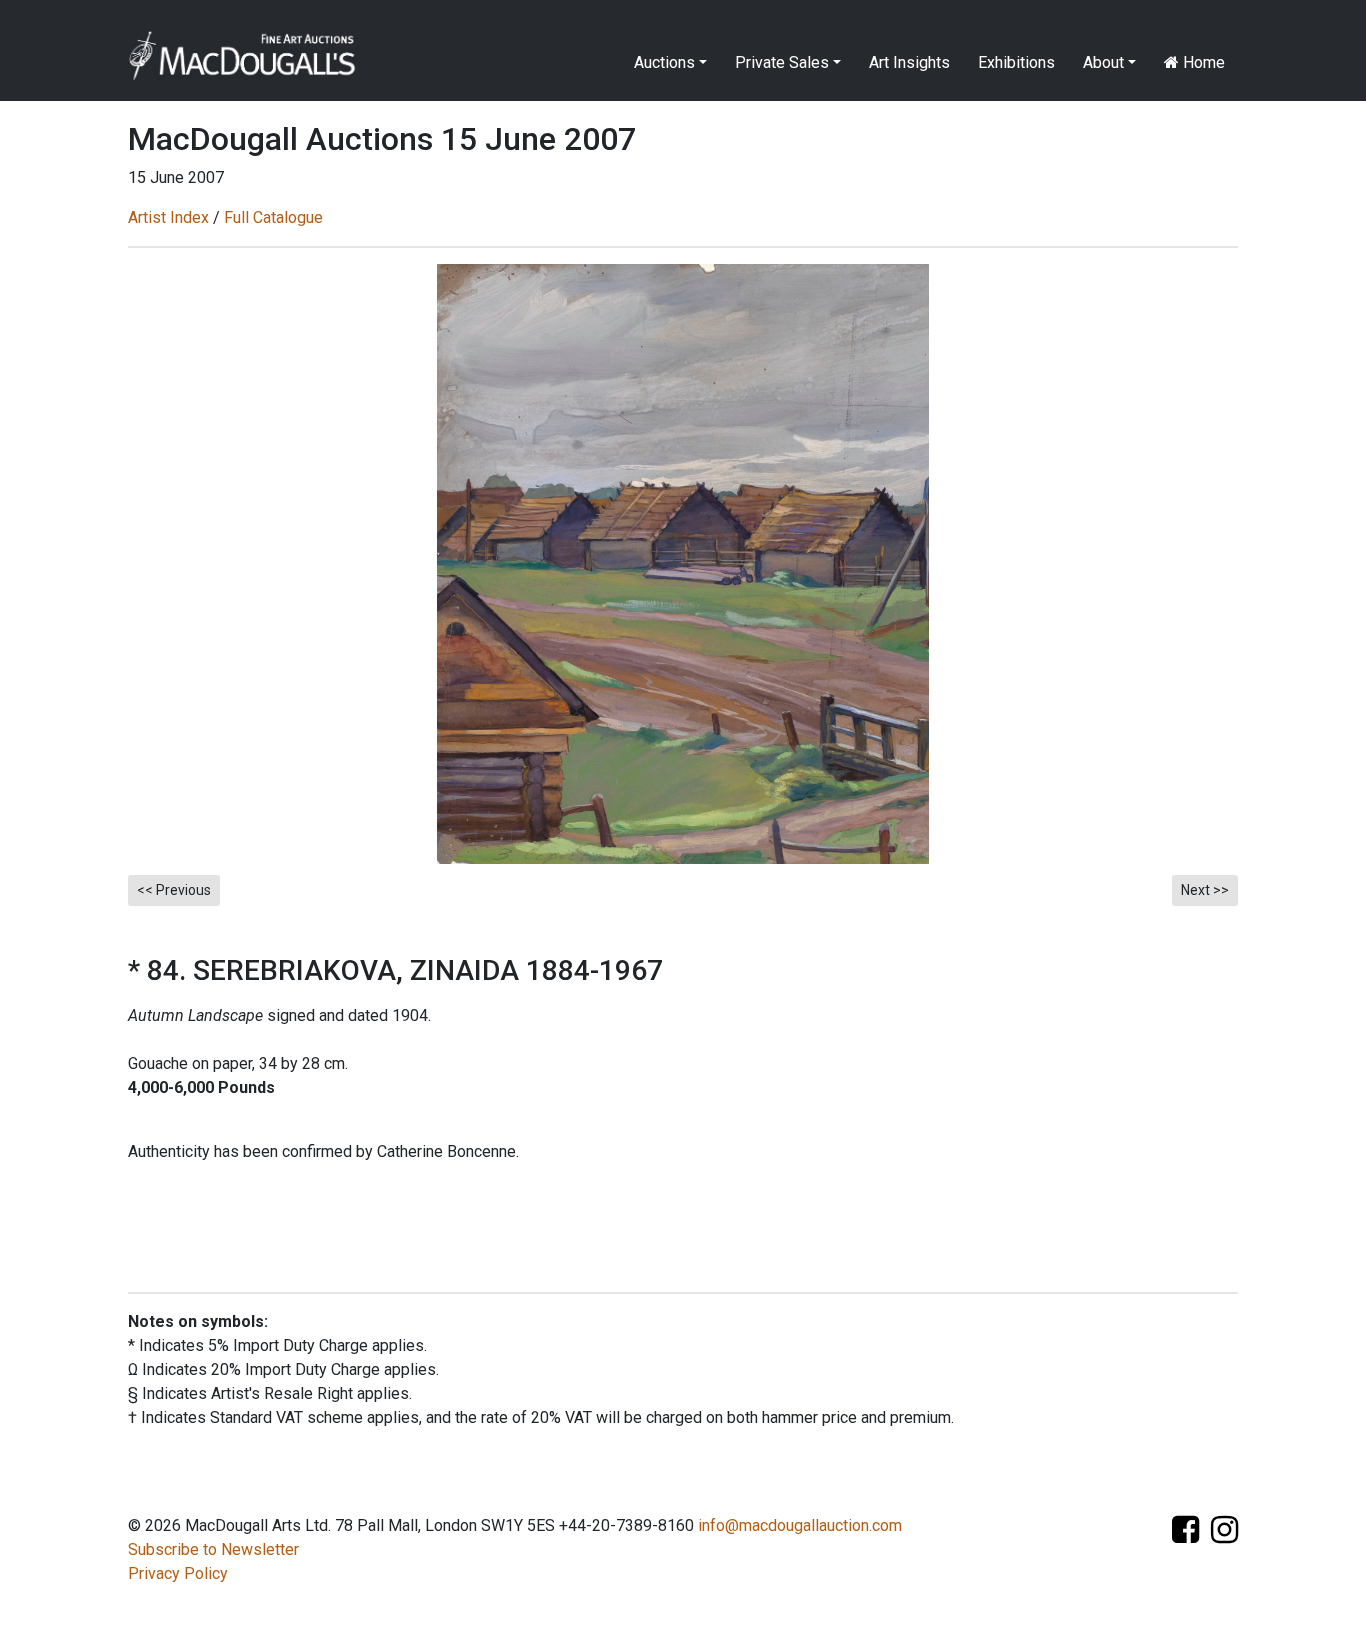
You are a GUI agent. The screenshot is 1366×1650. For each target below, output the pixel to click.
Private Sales (782, 62)
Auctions (664, 62)
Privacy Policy (178, 1573)
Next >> (1205, 890)
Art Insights (909, 62)
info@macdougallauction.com (800, 1525)
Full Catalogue (273, 217)
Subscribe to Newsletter (213, 1549)
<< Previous (174, 890)
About (1103, 62)
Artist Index (168, 217)
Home (1202, 62)
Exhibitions (1016, 62)
